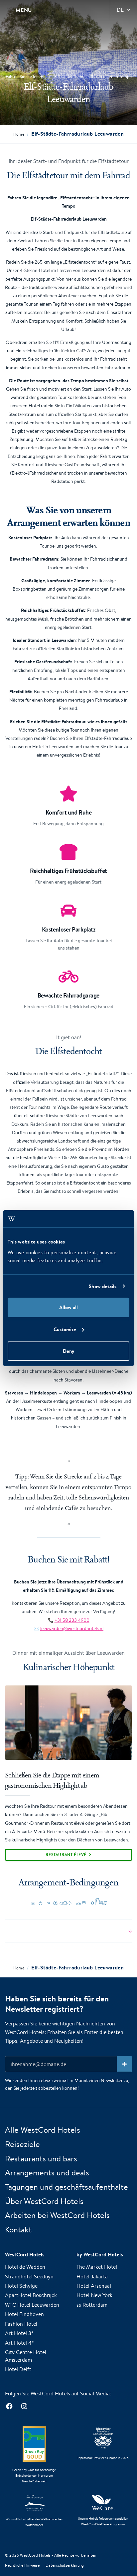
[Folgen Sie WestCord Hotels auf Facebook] (9, 2406)
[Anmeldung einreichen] (125, 2064)
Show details (103, 1286)
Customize (65, 1329)
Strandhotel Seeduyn (29, 2277)
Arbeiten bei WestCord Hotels (57, 2215)
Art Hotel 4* (19, 2343)
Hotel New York (94, 2295)
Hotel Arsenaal (94, 2286)
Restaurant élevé (66, 1855)
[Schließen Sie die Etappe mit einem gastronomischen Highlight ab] (68, 1723)
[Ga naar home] (68, 51)
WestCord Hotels (35, 2555)
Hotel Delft (18, 2369)
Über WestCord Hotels (44, 2201)
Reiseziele (22, 2144)
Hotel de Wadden (25, 2267)
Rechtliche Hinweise (22, 2565)
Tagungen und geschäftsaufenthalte (67, 2187)
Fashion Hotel (21, 2324)
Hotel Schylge (21, 2286)
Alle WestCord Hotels (43, 2130)
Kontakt (18, 2229)
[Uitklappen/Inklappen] (68, 1931)
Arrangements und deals (47, 2172)
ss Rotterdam (92, 2305)
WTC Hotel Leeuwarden (32, 2305)
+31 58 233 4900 (72, 1620)
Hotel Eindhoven (24, 2314)
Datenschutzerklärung (65, 2565)
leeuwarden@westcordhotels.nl (72, 1628)
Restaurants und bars (41, 2158)
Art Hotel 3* (19, 2333)
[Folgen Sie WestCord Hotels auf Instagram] (24, 2406)
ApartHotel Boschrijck (31, 2295)
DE (120, 10)
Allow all (68, 1307)
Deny (68, 1351)
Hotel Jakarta (92, 2277)
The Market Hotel (97, 2267)
